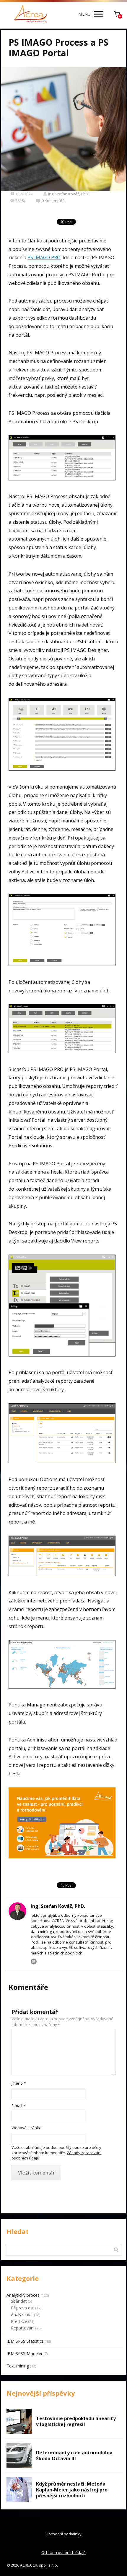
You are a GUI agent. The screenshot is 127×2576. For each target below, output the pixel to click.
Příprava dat (23, 2308)
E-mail (18, 2106)
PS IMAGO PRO (44, 257)
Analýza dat (22, 2315)
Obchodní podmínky (63, 2534)
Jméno (19, 2083)
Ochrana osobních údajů (63, 2552)
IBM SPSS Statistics (25, 2341)
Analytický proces (23, 2295)
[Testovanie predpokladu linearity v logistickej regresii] (19, 2421)
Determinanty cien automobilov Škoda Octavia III (74, 2456)
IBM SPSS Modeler (25, 2353)
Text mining (18, 2366)
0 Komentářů (53, 201)
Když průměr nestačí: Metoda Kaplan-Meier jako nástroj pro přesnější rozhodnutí (72, 2490)
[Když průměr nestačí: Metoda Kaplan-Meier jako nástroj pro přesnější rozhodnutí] (19, 2490)
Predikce (19, 2321)
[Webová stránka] (34, 1962)
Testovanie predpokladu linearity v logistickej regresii (76, 2421)
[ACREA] (31, 14)
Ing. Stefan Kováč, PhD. (69, 194)
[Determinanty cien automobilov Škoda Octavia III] (19, 2455)
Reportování (23, 2328)
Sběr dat (19, 2301)
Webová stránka (26, 2128)
